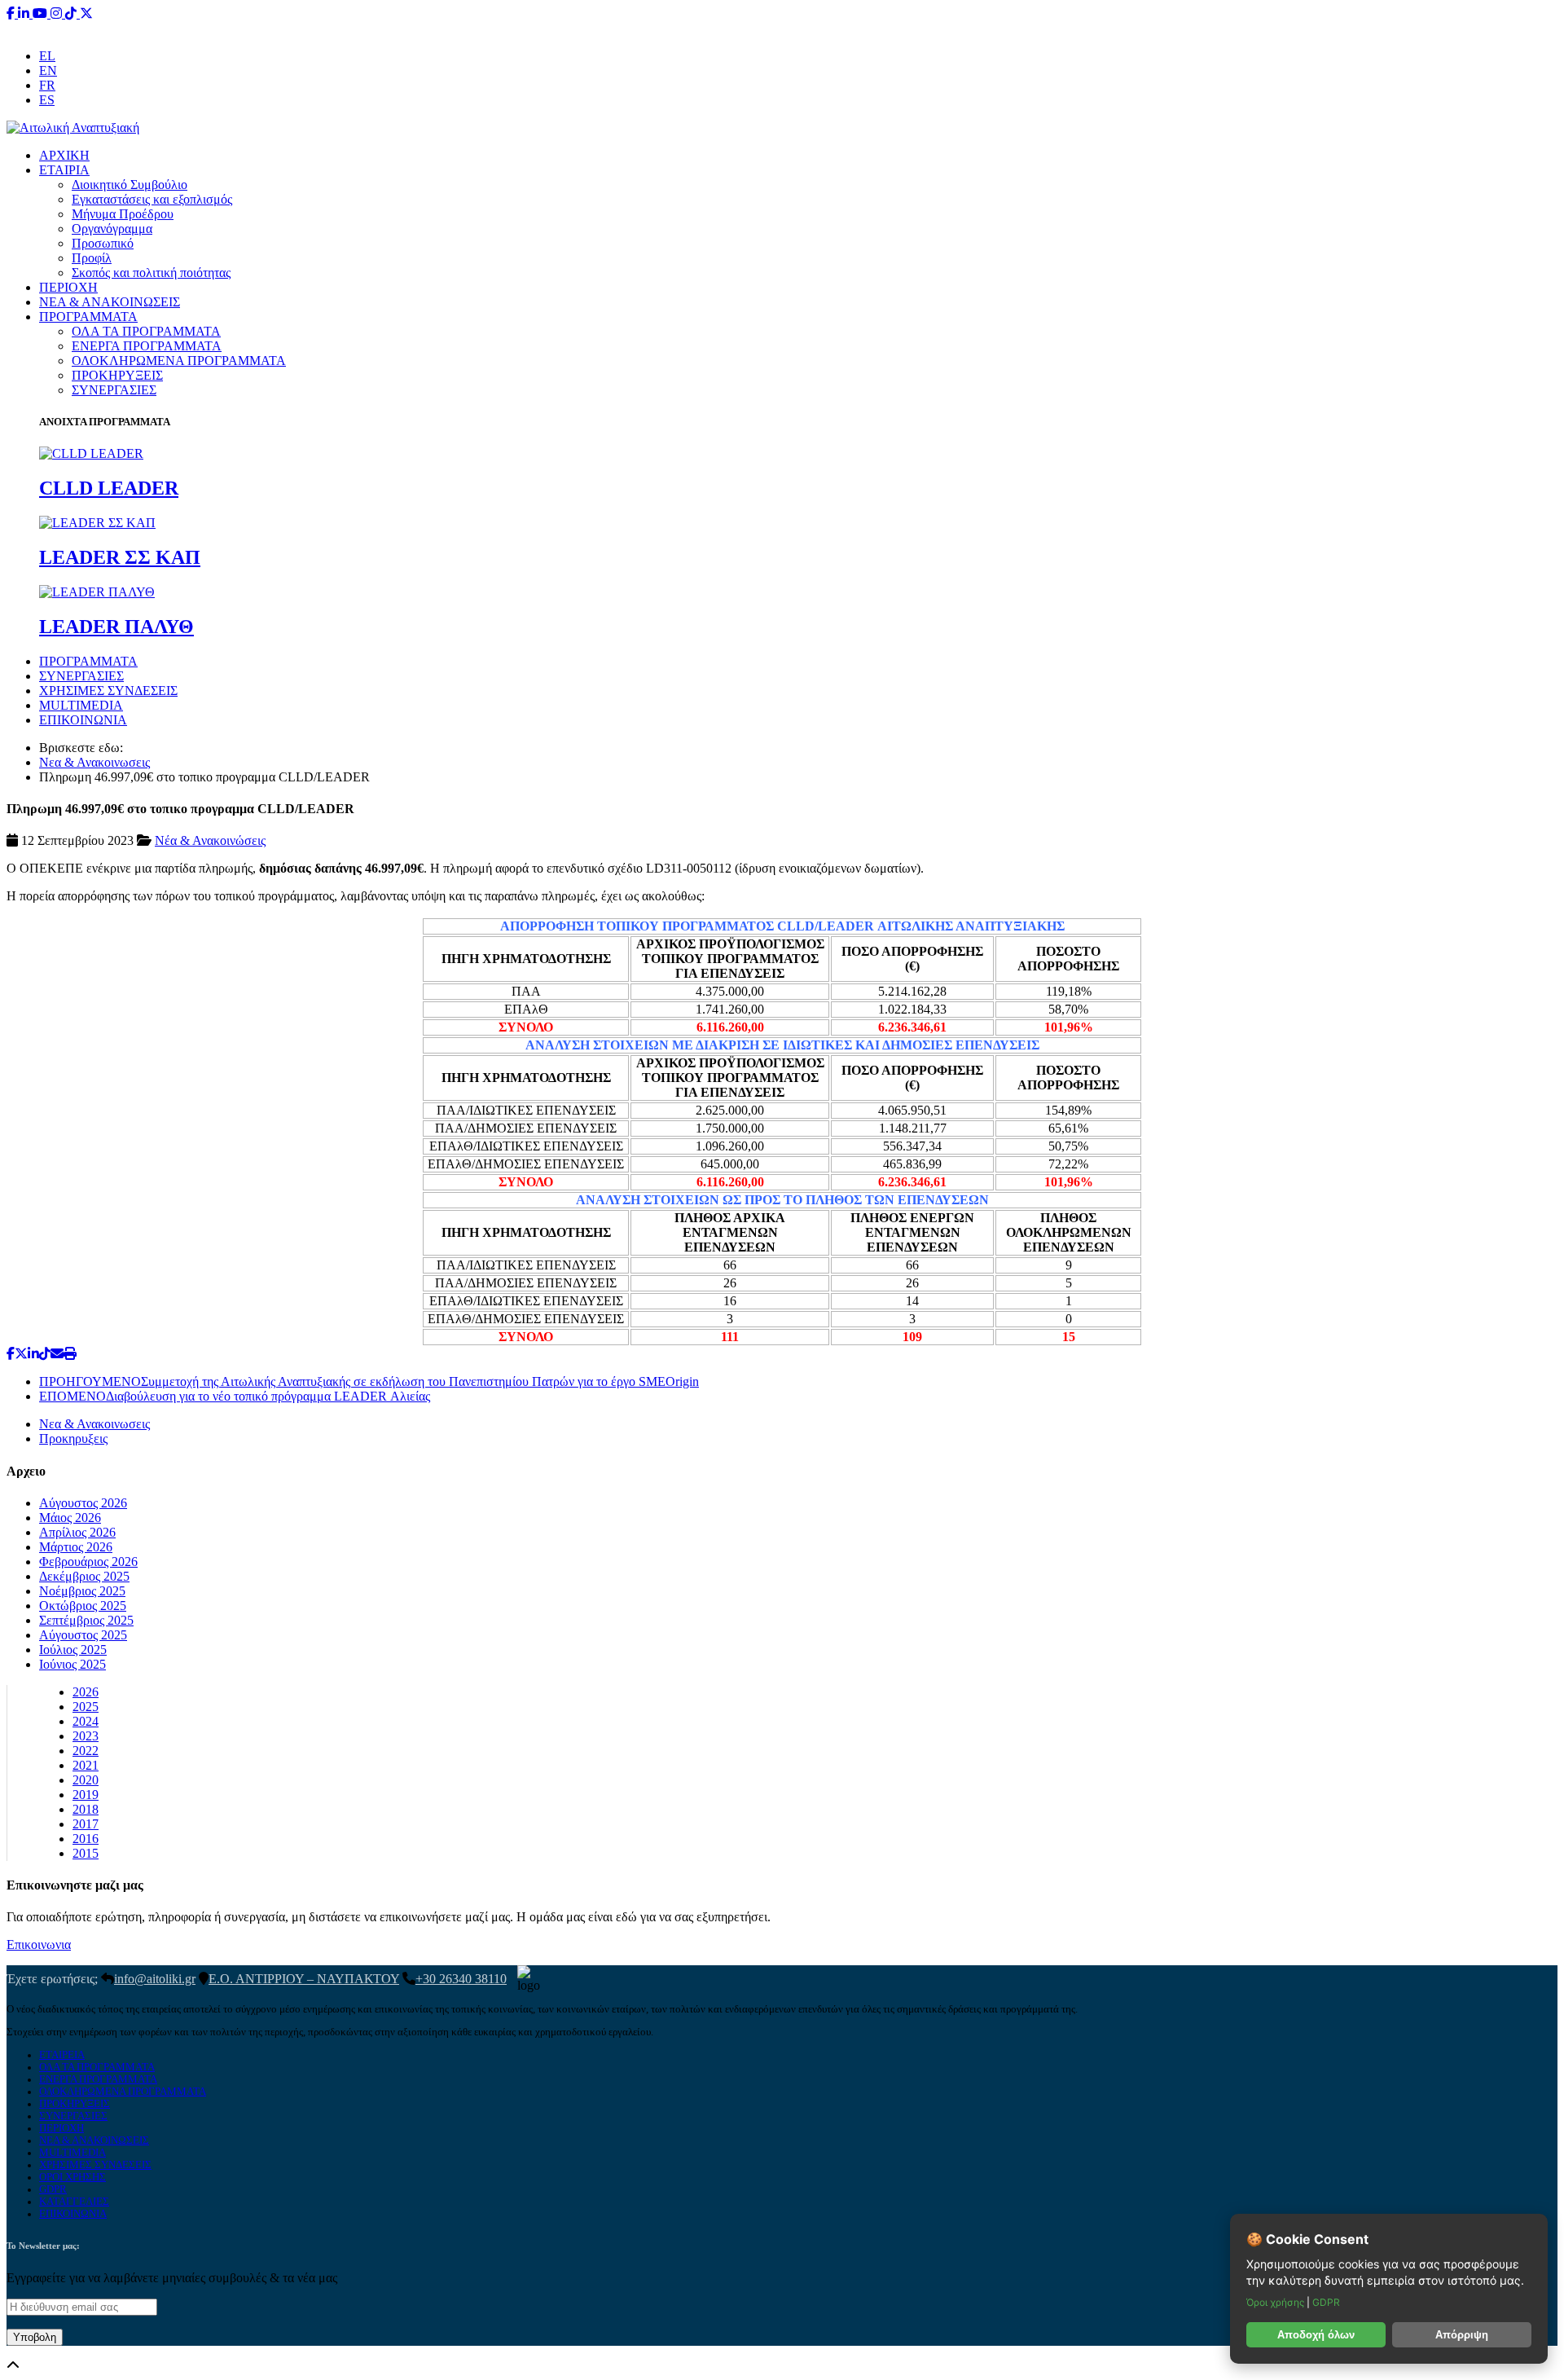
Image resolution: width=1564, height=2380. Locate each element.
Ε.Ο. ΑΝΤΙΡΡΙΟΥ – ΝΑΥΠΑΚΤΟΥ (304, 1979)
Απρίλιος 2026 (77, 1532)
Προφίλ (92, 258)
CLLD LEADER (109, 488)
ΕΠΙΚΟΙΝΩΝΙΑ (83, 720)
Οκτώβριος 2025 (83, 1606)
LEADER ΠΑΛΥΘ (116, 627)
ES (47, 100)
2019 (86, 1795)
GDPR (53, 2189)
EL (47, 56)
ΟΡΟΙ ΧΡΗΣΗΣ (72, 2177)
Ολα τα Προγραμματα (97, 2067)
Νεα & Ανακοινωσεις (94, 762)
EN (48, 70)
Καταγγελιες (74, 2202)
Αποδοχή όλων (1316, 2335)
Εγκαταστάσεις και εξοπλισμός (152, 199)
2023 (86, 1736)
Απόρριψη (1462, 2335)
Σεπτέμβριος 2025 (86, 1620)
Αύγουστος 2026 (83, 1503)
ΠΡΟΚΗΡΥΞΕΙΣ (117, 375)
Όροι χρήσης (1276, 2302)
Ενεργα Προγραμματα (98, 2079)
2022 (86, 1751)
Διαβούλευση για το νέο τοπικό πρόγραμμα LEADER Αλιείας (235, 1396)
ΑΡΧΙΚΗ (64, 155)
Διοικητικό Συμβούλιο (130, 185)
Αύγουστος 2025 (83, 1635)
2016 (86, 1839)
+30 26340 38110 (885, 28)
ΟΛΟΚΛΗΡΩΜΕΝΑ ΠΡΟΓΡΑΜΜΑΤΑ (179, 361)
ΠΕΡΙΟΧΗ (68, 287)
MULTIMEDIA (81, 705)
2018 (86, 1809)
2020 (86, 1780)
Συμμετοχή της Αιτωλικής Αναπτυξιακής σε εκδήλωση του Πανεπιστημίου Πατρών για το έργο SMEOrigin (369, 1381)
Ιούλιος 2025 (73, 1650)
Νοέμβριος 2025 (82, 1591)
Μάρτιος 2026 (76, 1547)
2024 (86, 1721)
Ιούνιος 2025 (72, 1664)
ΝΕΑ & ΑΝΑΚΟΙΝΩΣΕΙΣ (110, 302)
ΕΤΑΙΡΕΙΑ (62, 2055)
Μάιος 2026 (70, 1518)
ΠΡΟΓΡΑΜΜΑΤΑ (88, 317)
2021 (86, 1765)
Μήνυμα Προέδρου (123, 214)
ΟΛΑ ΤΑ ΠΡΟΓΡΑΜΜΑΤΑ (146, 331)
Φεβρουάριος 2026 (88, 1562)
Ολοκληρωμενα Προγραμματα (123, 2092)
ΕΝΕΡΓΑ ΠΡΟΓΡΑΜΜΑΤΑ (147, 346)
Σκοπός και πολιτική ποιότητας (151, 273)
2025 (86, 1707)
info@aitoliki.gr (784, 28)
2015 (86, 1853)
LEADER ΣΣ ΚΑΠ (120, 557)
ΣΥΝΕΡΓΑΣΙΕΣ (114, 390)
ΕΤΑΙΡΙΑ (64, 170)
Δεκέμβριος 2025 (84, 1576)
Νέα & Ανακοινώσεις (210, 840)
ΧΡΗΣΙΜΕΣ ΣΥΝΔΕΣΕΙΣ (108, 691)
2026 (86, 1692)
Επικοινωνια (39, 1944)
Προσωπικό (103, 243)
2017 (86, 1824)
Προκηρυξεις (73, 1439)
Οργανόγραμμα (112, 229)
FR (47, 85)
